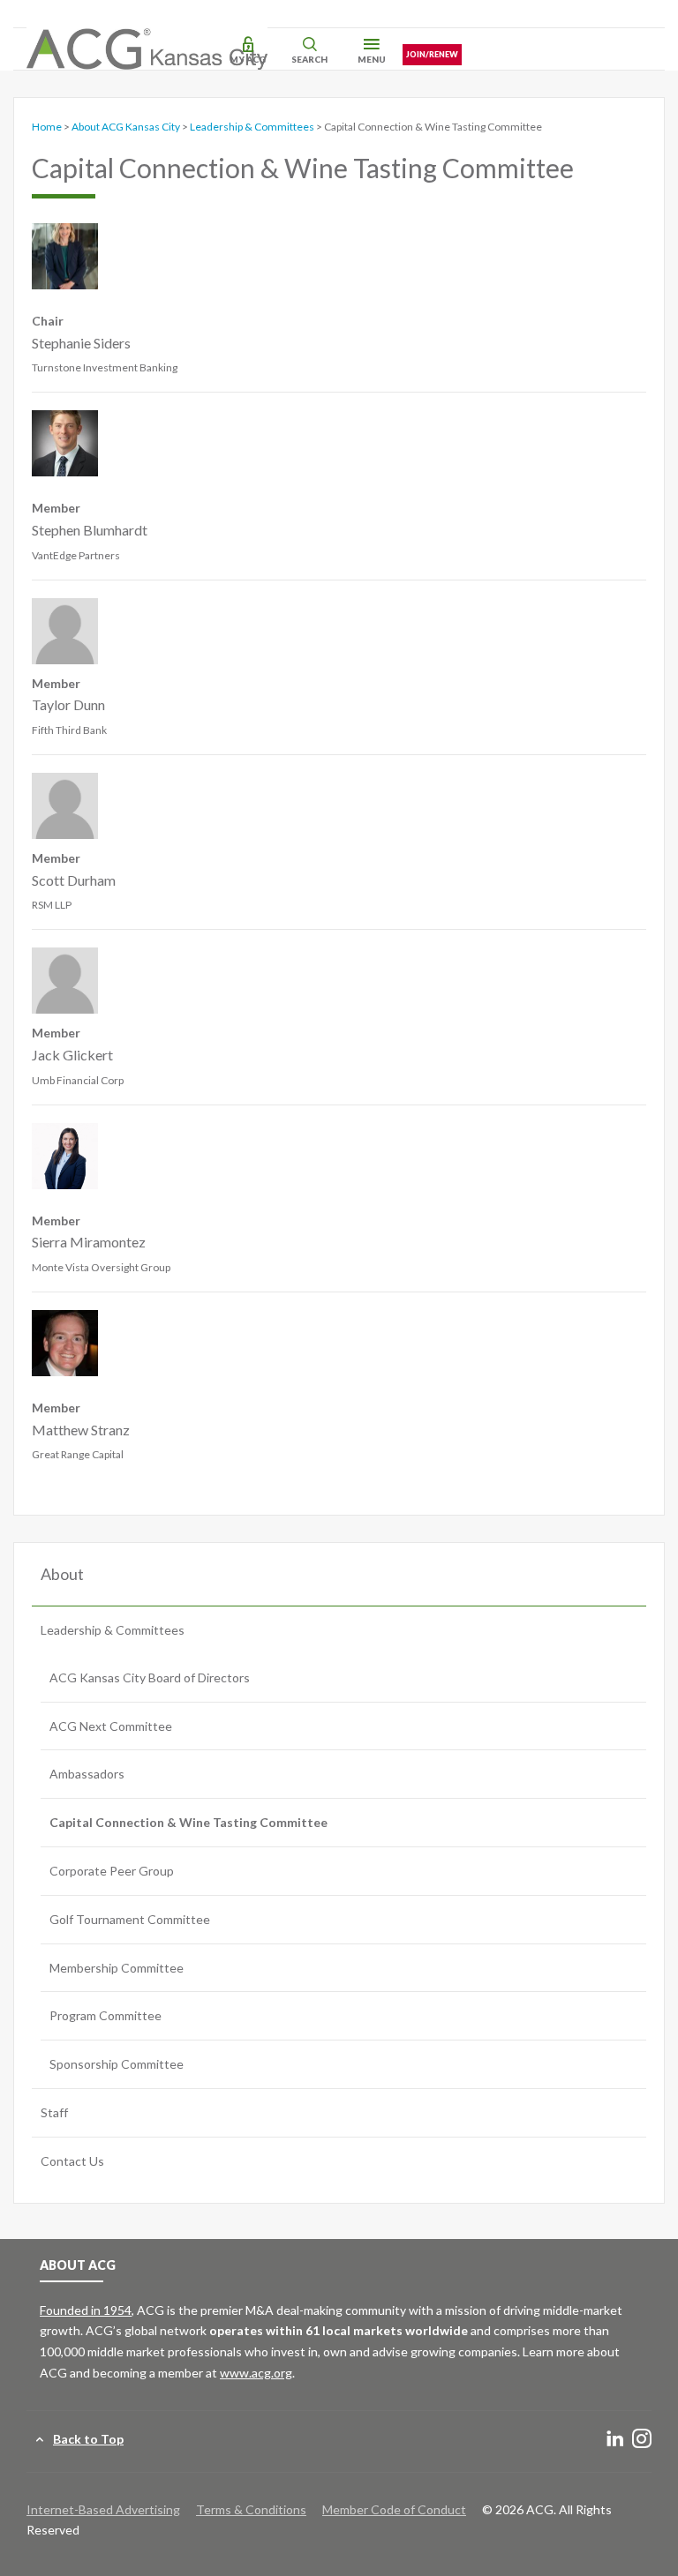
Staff (54, 2112)
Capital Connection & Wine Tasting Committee (188, 1822)
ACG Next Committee (111, 1726)
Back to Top (88, 2439)
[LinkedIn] (615, 2440)
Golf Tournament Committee (130, 1919)
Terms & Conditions (251, 2509)
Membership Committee (117, 1968)
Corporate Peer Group (112, 1871)
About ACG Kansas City (126, 127)
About (62, 1574)
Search (309, 59)
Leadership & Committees (252, 127)
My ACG (248, 59)
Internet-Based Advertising (103, 2509)
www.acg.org (256, 2373)
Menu (372, 59)
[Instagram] (642, 2440)
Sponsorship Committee (117, 2064)
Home (47, 127)
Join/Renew (432, 54)
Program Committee (105, 2015)
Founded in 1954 (86, 2310)
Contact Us (72, 2161)
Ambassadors (87, 1774)
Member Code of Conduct (394, 2509)
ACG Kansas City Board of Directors (150, 1677)
